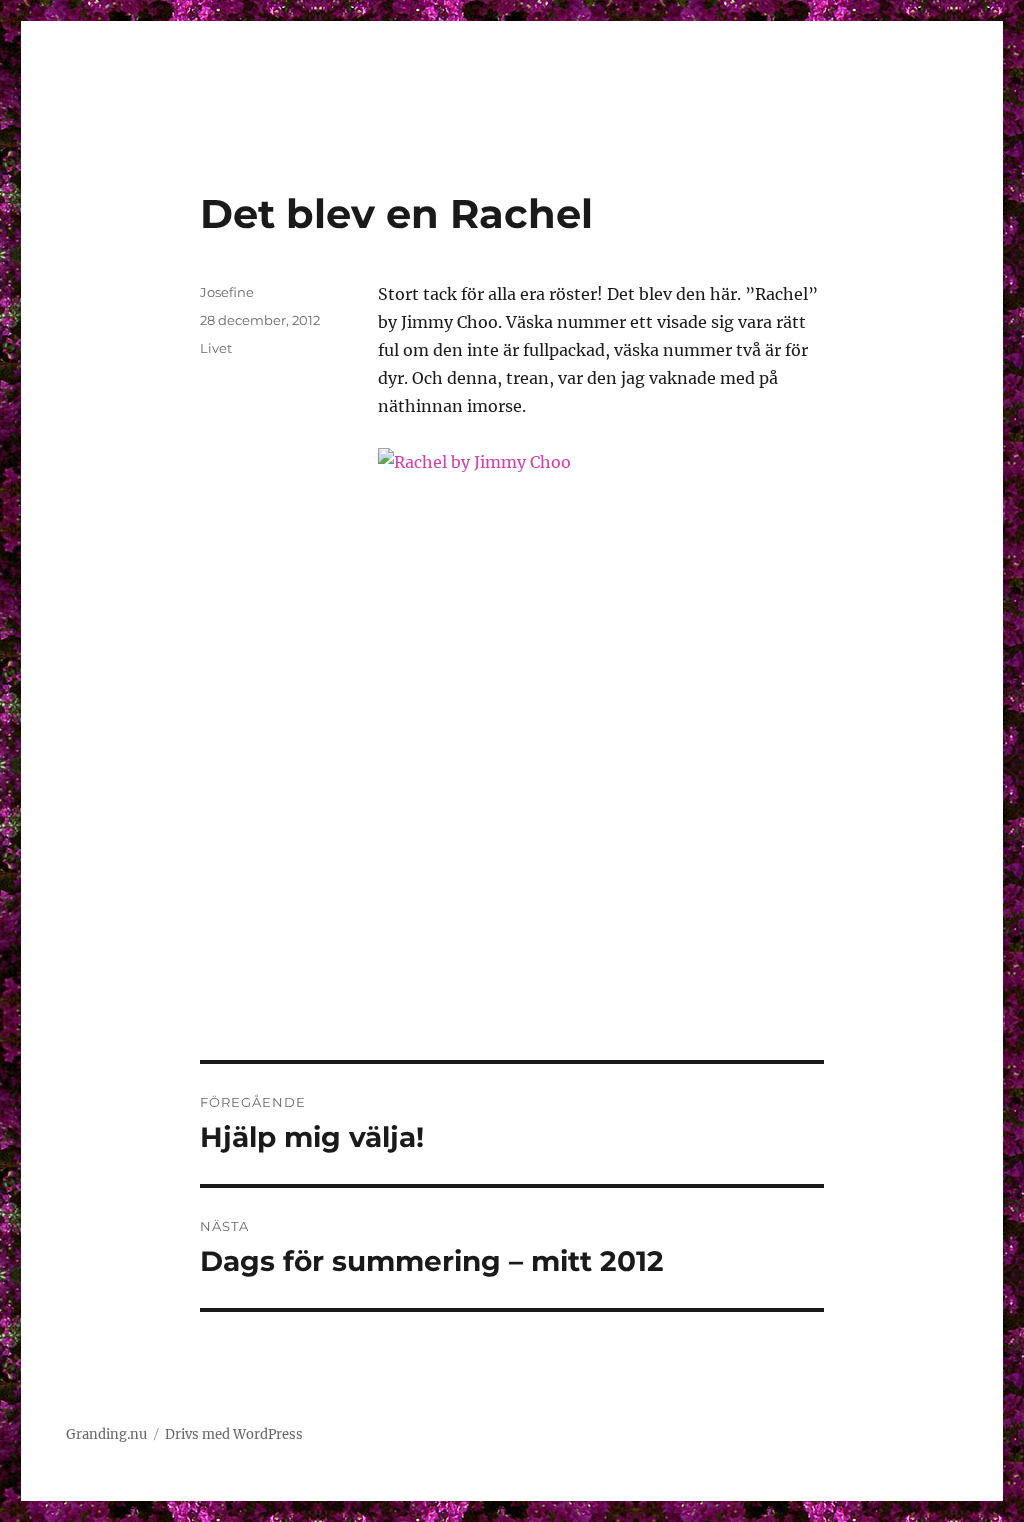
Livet (216, 348)
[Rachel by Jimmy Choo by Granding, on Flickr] (601, 698)
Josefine (227, 292)
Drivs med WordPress (234, 1434)
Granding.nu (106, 1434)
